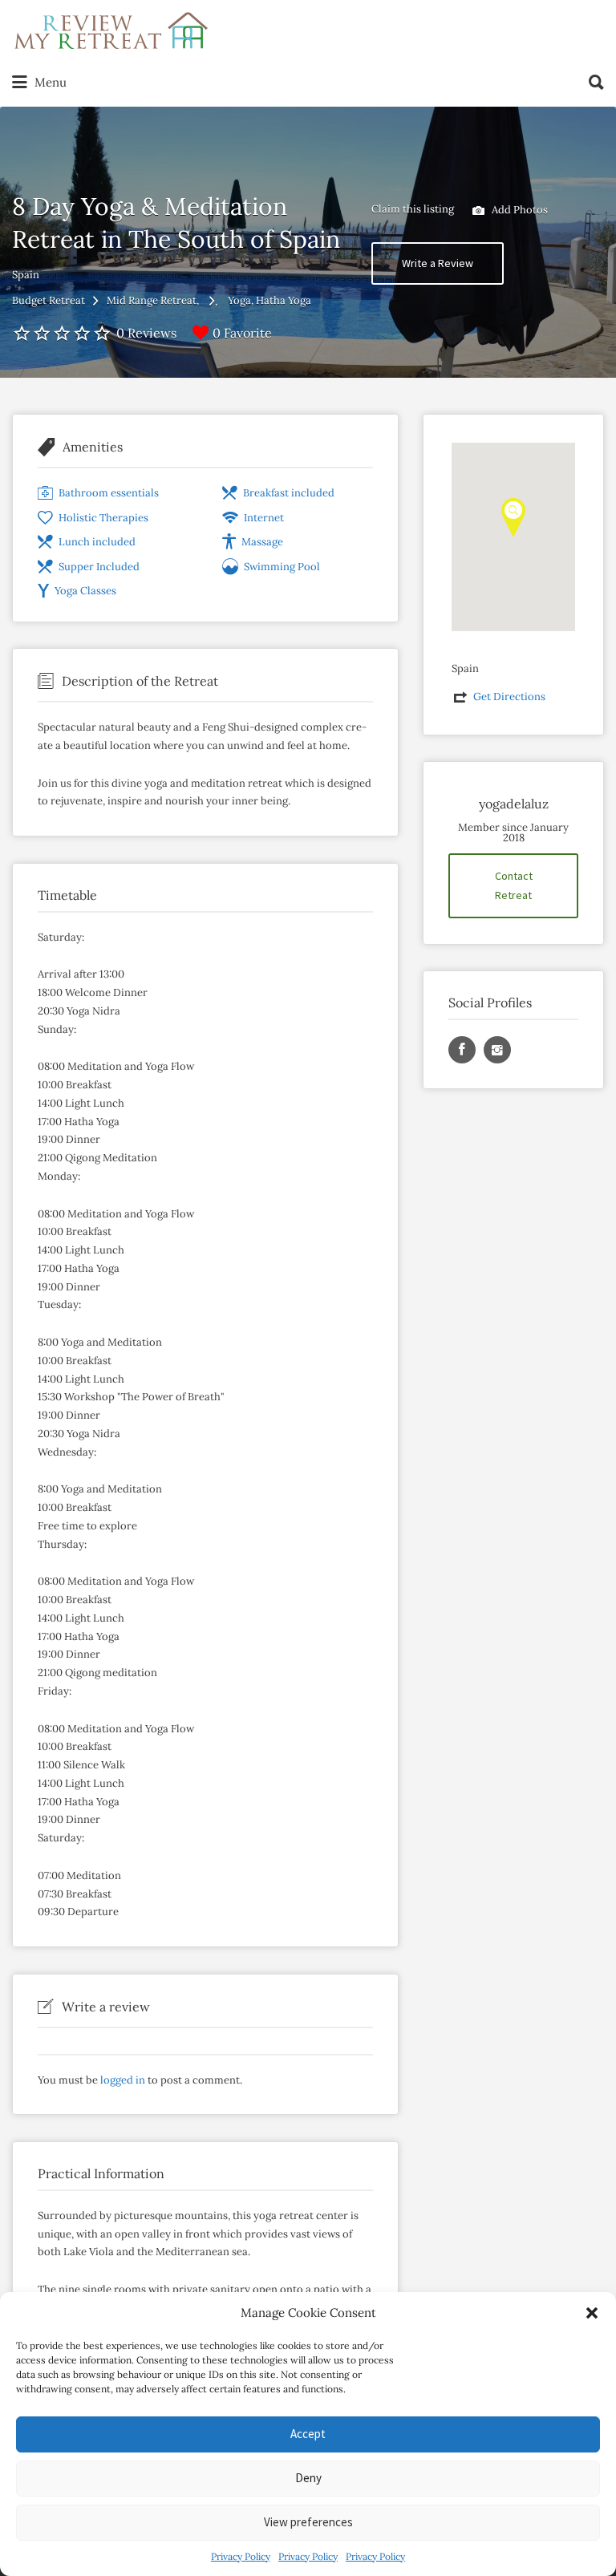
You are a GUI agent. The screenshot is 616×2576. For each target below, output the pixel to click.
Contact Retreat (514, 886)
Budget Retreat (49, 300)
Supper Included (99, 567)
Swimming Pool (282, 567)
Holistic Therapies (103, 518)
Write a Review (438, 263)
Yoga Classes (85, 591)
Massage (262, 542)
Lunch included (97, 542)
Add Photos (519, 209)
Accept (308, 2434)
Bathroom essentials (109, 493)
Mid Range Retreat (152, 300)
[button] (592, 2313)
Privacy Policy (241, 2556)
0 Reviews (146, 333)
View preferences (308, 2522)
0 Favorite (242, 333)
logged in (123, 2080)
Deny (308, 2478)
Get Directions (509, 697)
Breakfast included (289, 493)
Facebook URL (462, 1050)
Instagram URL (497, 1050)
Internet (264, 518)
